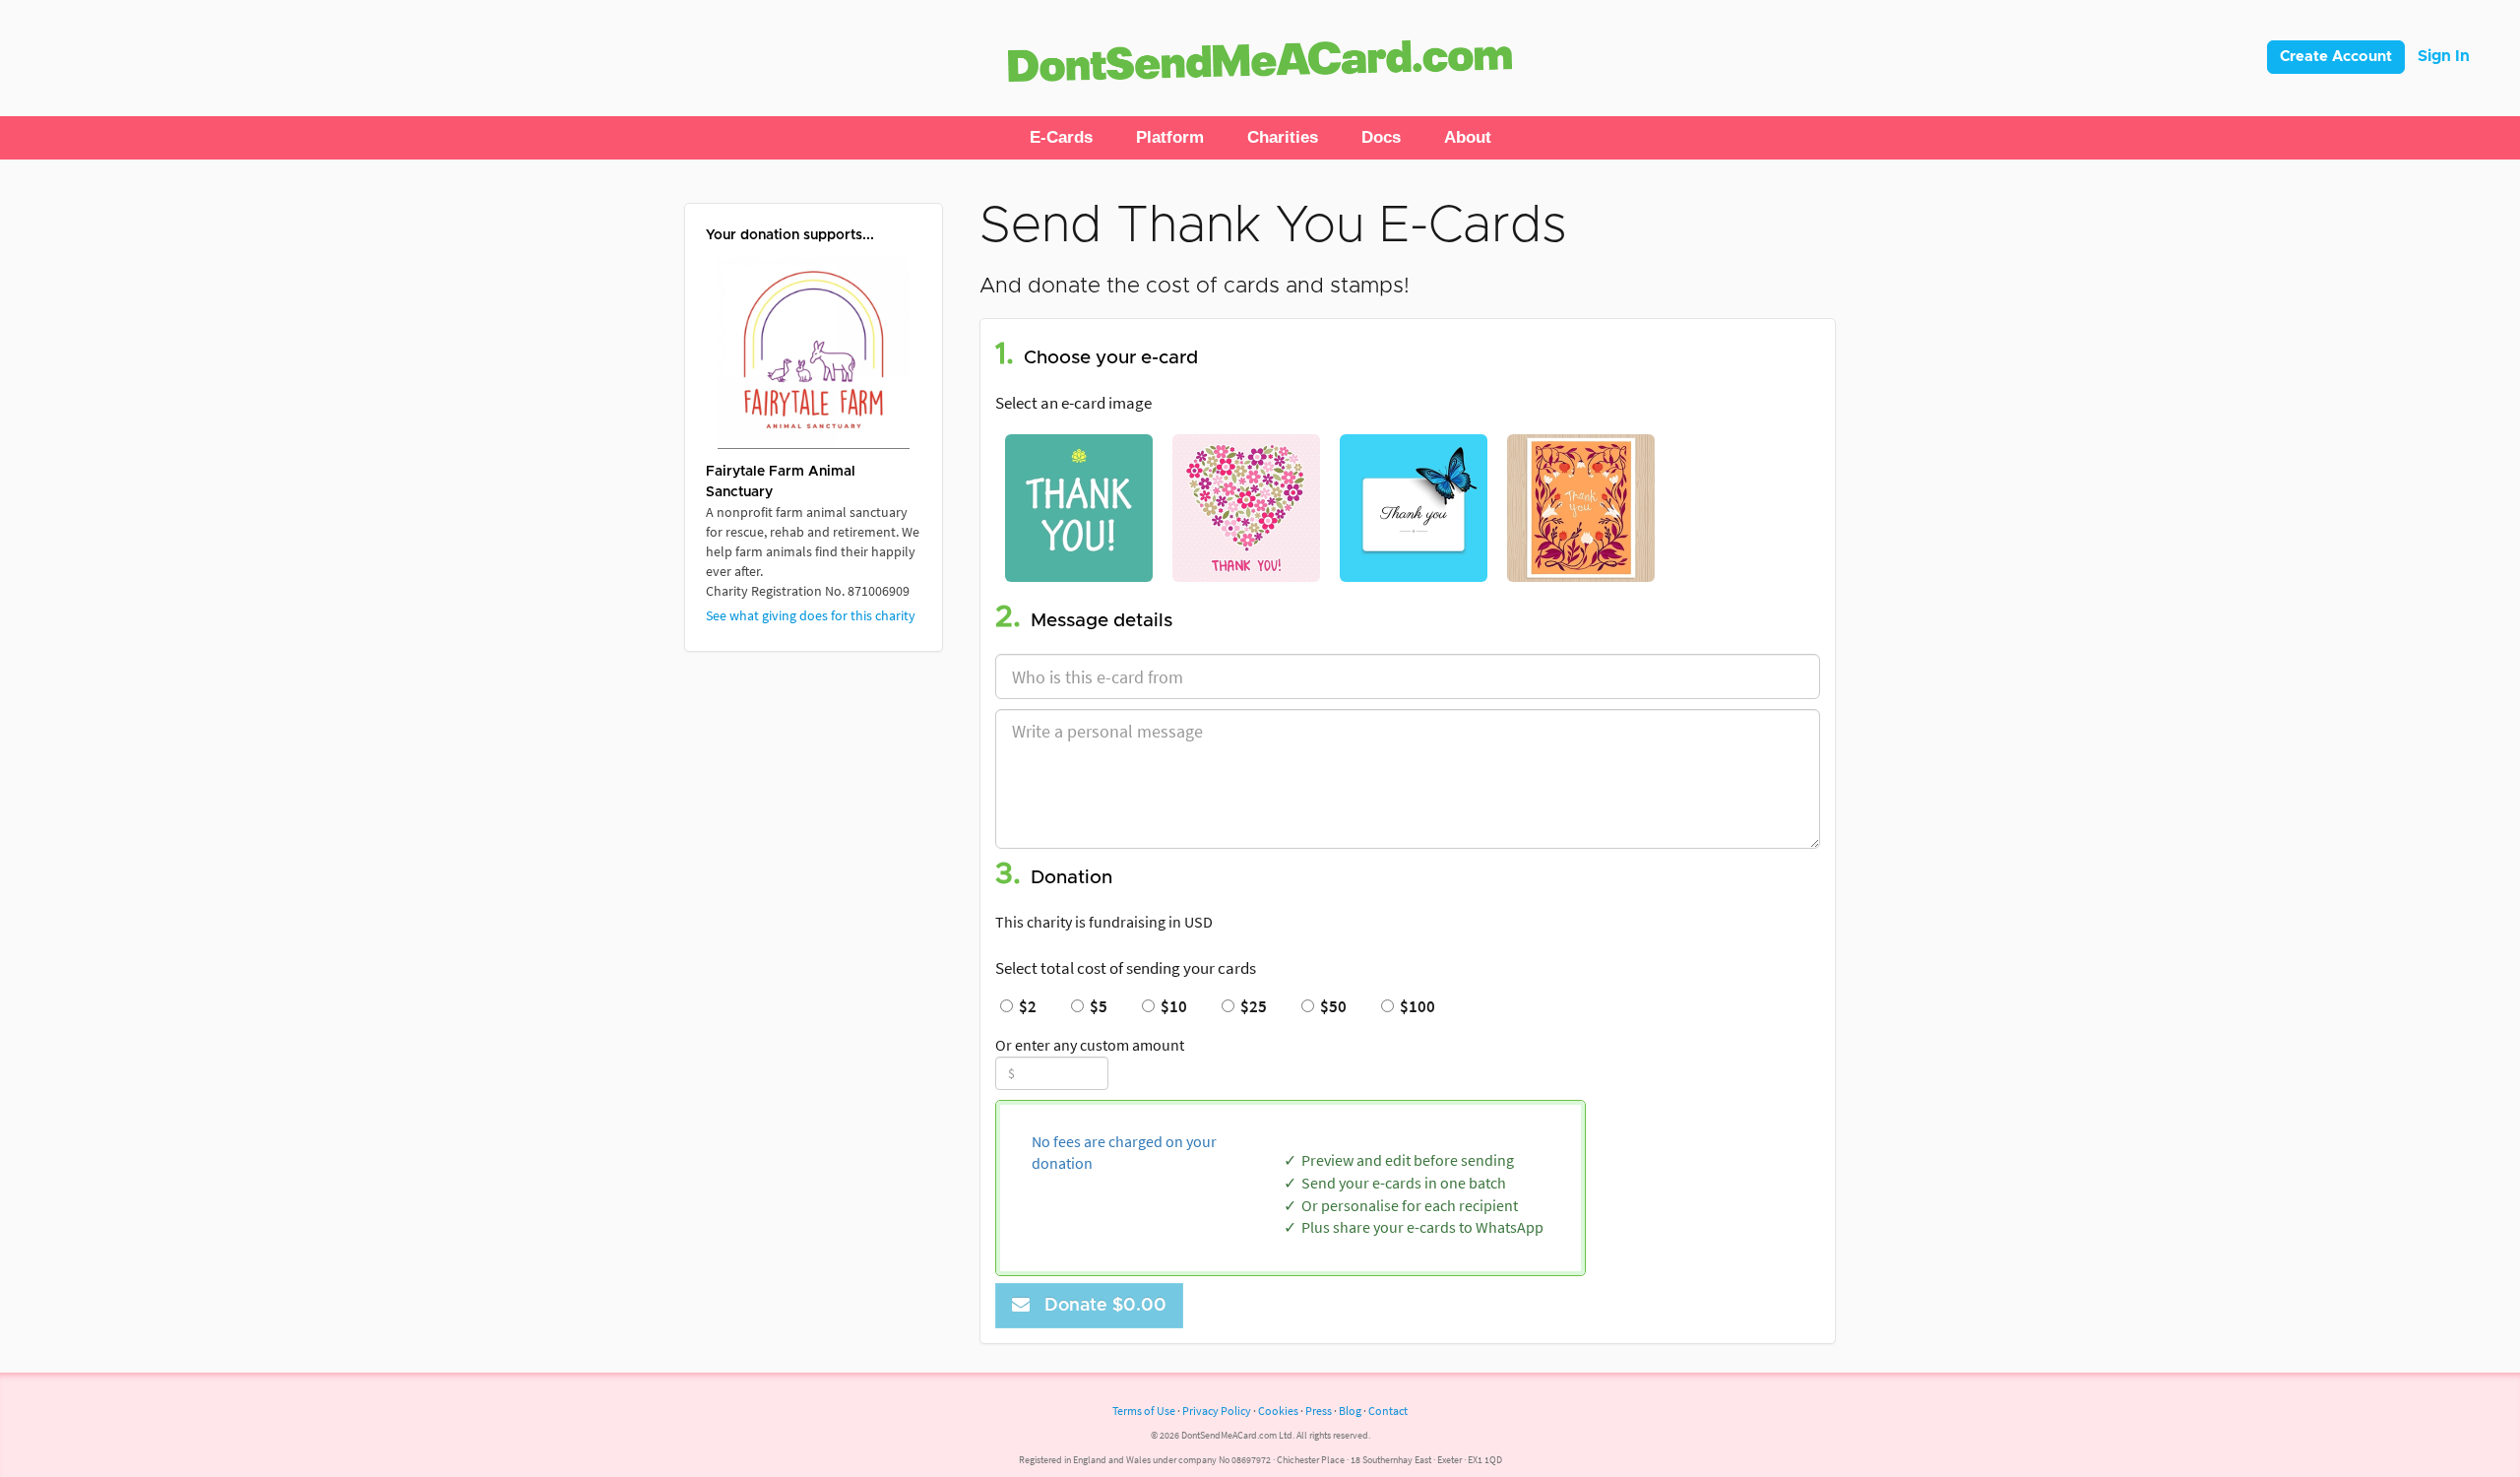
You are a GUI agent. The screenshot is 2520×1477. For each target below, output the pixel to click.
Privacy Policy (1217, 1411)
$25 (1251, 1006)
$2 (1025, 1006)
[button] (1061, 138)
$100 (1415, 1006)
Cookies (1278, 1411)
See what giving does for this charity (811, 615)
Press (1319, 1411)
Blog (1350, 1411)
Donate (1101, 1306)
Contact (1388, 1411)
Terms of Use (1144, 1411)
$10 (1171, 1006)
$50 (1330, 1006)
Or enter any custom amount (1090, 1045)
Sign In (2444, 56)
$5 (1096, 1006)
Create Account (2336, 57)
